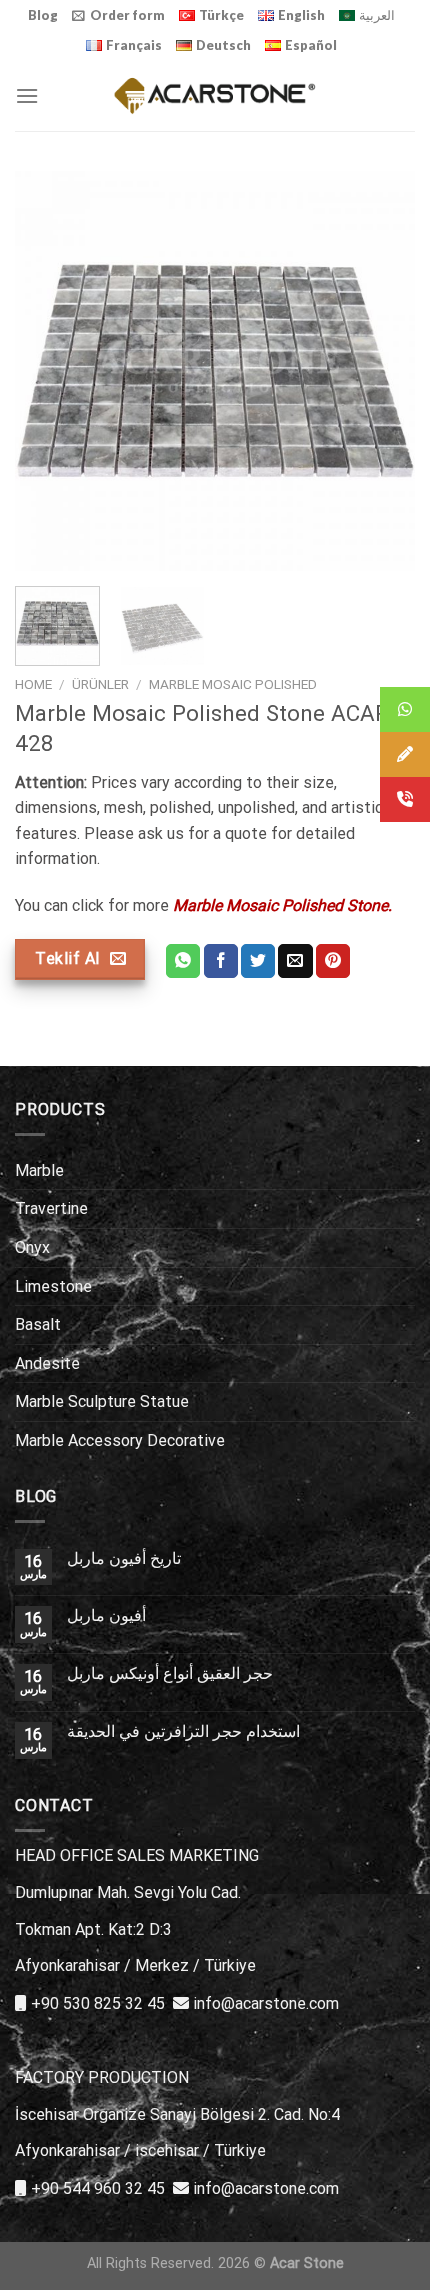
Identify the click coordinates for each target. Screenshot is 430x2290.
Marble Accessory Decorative (120, 1440)
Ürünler (100, 684)
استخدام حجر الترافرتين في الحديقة (183, 1731)
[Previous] (48, 371)
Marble (39, 1170)
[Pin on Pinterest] (333, 961)
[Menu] (27, 95)
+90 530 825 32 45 (98, 2003)
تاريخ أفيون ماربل (124, 1558)
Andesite (47, 1363)
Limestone (53, 1286)
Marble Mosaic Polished (233, 684)
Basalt (38, 1324)
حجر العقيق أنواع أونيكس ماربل (170, 1673)
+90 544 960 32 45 (98, 2188)
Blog (43, 15)
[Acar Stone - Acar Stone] (215, 95)
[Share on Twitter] (258, 961)
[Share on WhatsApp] (183, 961)
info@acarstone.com (266, 2003)
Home (33, 684)
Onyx (32, 1247)
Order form (127, 15)
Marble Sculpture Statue (102, 1401)
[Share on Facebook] (221, 961)
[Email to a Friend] (295, 961)
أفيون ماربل (106, 1615)
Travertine (51, 1208)
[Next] (382, 371)
